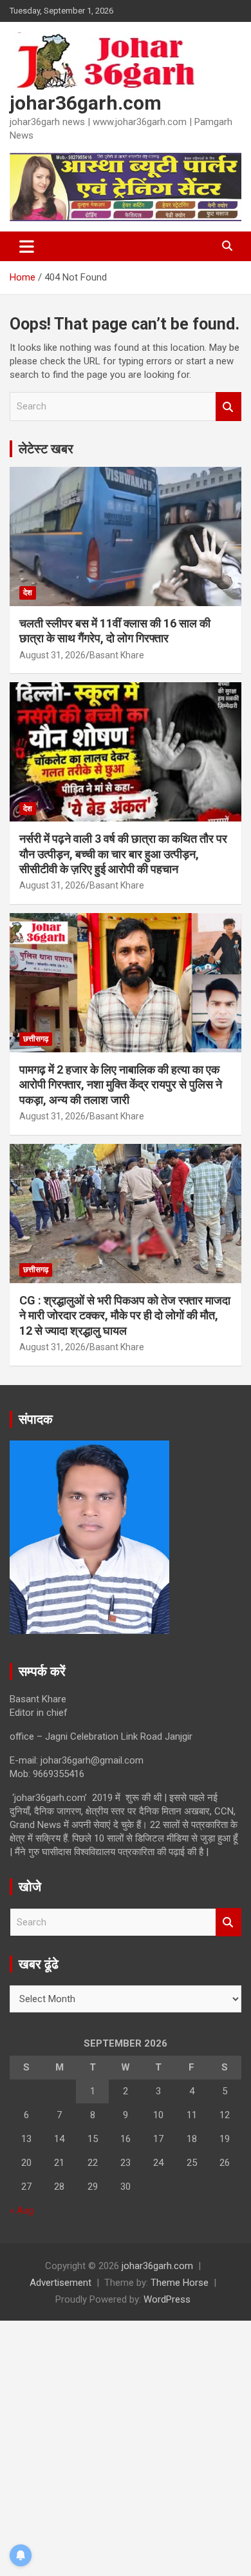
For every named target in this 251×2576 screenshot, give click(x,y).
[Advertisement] (126, 2446)
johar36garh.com (86, 103)
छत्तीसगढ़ (36, 1039)
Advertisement (60, 2283)
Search (228, 407)
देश (28, 593)
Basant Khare (117, 655)
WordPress (167, 2299)
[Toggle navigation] (27, 246)
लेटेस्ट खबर (46, 449)
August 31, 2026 (52, 655)
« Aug (22, 2210)
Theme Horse (180, 2283)
